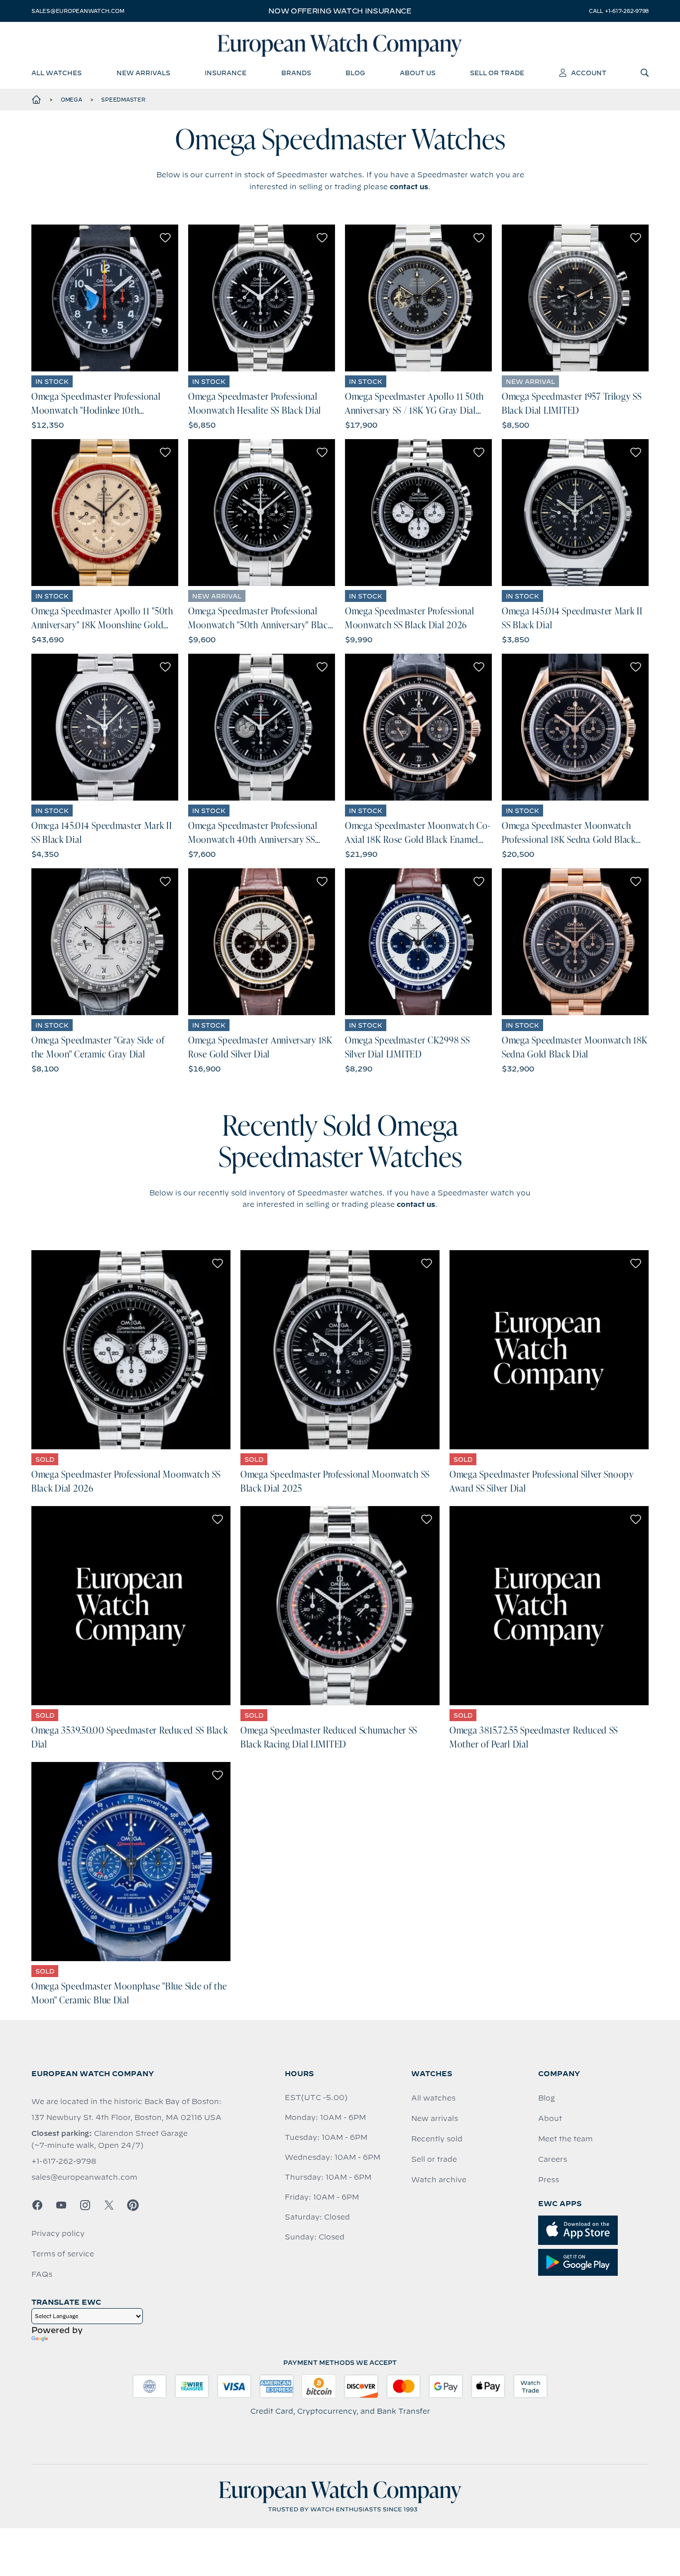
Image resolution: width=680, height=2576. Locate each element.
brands (296, 73)
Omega (71, 100)
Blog (547, 2098)
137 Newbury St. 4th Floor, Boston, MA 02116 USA (126, 2117)
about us (418, 73)
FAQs (42, 2274)
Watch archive (439, 2180)
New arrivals (435, 2118)
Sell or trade (434, 2159)
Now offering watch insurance (340, 11)
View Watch (105, 298)
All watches (433, 2098)
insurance (226, 73)
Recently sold (437, 2139)
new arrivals (143, 73)
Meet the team (566, 2139)
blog (355, 73)
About (550, 2118)
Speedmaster (123, 100)
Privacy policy (58, 2233)
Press (549, 2180)
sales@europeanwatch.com (78, 11)
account (589, 73)
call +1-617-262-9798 (619, 11)
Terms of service (63, 2254)
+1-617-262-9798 (64, 2161)
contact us (409, 187)
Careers (553, 2159)
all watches (57, 73)
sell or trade (497, 73)
